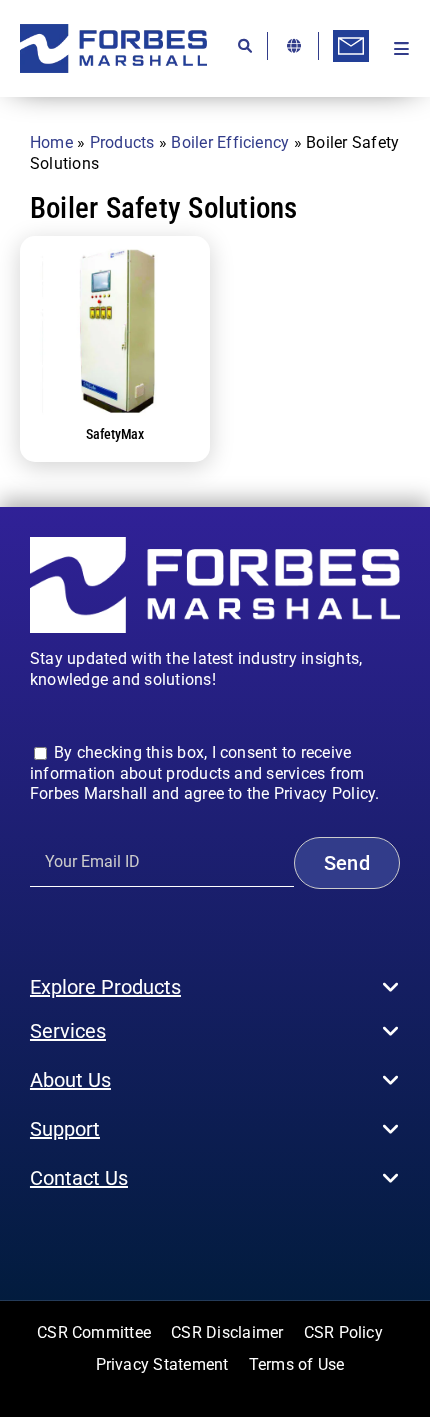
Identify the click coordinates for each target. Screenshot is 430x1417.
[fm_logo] (113, 31)
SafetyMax (115, 434)
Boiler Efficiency (230, 142)
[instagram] (68, 1238)
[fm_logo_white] (215, 544)
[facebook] (36, 1238)
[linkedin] (133, 1238)
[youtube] (100, 1238)
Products (122, 142)
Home (51, 142)
